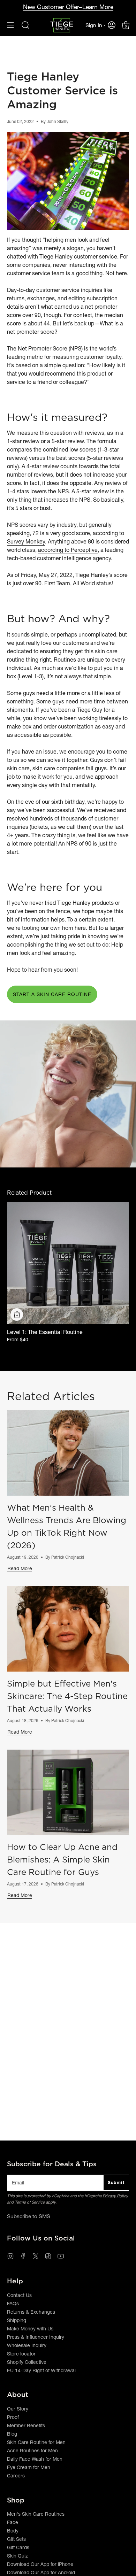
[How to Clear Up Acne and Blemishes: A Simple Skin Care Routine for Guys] (68, 1792)
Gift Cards (18, 2547)
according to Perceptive (68, 550)
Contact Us (19, 2295)
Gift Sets (16, 2539)
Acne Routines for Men (32, 2451)
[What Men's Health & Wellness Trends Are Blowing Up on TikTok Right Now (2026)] (68, 1453)
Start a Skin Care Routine (52, 994)
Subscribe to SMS (29, 2216)
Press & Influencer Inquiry (36, 2337)
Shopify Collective (27, 2362)
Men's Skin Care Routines (36, 2514)
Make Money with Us (30, 2329)
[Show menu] (10, 25)
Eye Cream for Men (29, 2467)
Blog (12, 2434)
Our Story (18, 2409)
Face (13, 2522)
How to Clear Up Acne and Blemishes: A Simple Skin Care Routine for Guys (62, 1859)
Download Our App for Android (41, 2573)
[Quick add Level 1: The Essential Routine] (17, 1314)
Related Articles (51, 1396)
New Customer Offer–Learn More (68, 7)
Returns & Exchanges (31, 2312)
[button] (25, 25)
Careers (16, 2476)
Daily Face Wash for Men (35, 2459)
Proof (13, 2417)
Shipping (17, 2320)
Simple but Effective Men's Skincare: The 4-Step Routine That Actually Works (67, 1696)
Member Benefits (26, 2425)
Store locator (21, 2354)
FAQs (13, 2304)
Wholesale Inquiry (27, 2345)
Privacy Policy (115, 2196)
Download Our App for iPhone (40, 2564)
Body (13, 2531)
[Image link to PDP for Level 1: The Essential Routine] (68, 1263)
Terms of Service (30, 2202)
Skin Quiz (17, 2556)
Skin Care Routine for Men (36, 2442)
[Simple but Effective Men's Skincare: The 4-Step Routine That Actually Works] (68, 1629)
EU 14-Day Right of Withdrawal (41, 2370)
